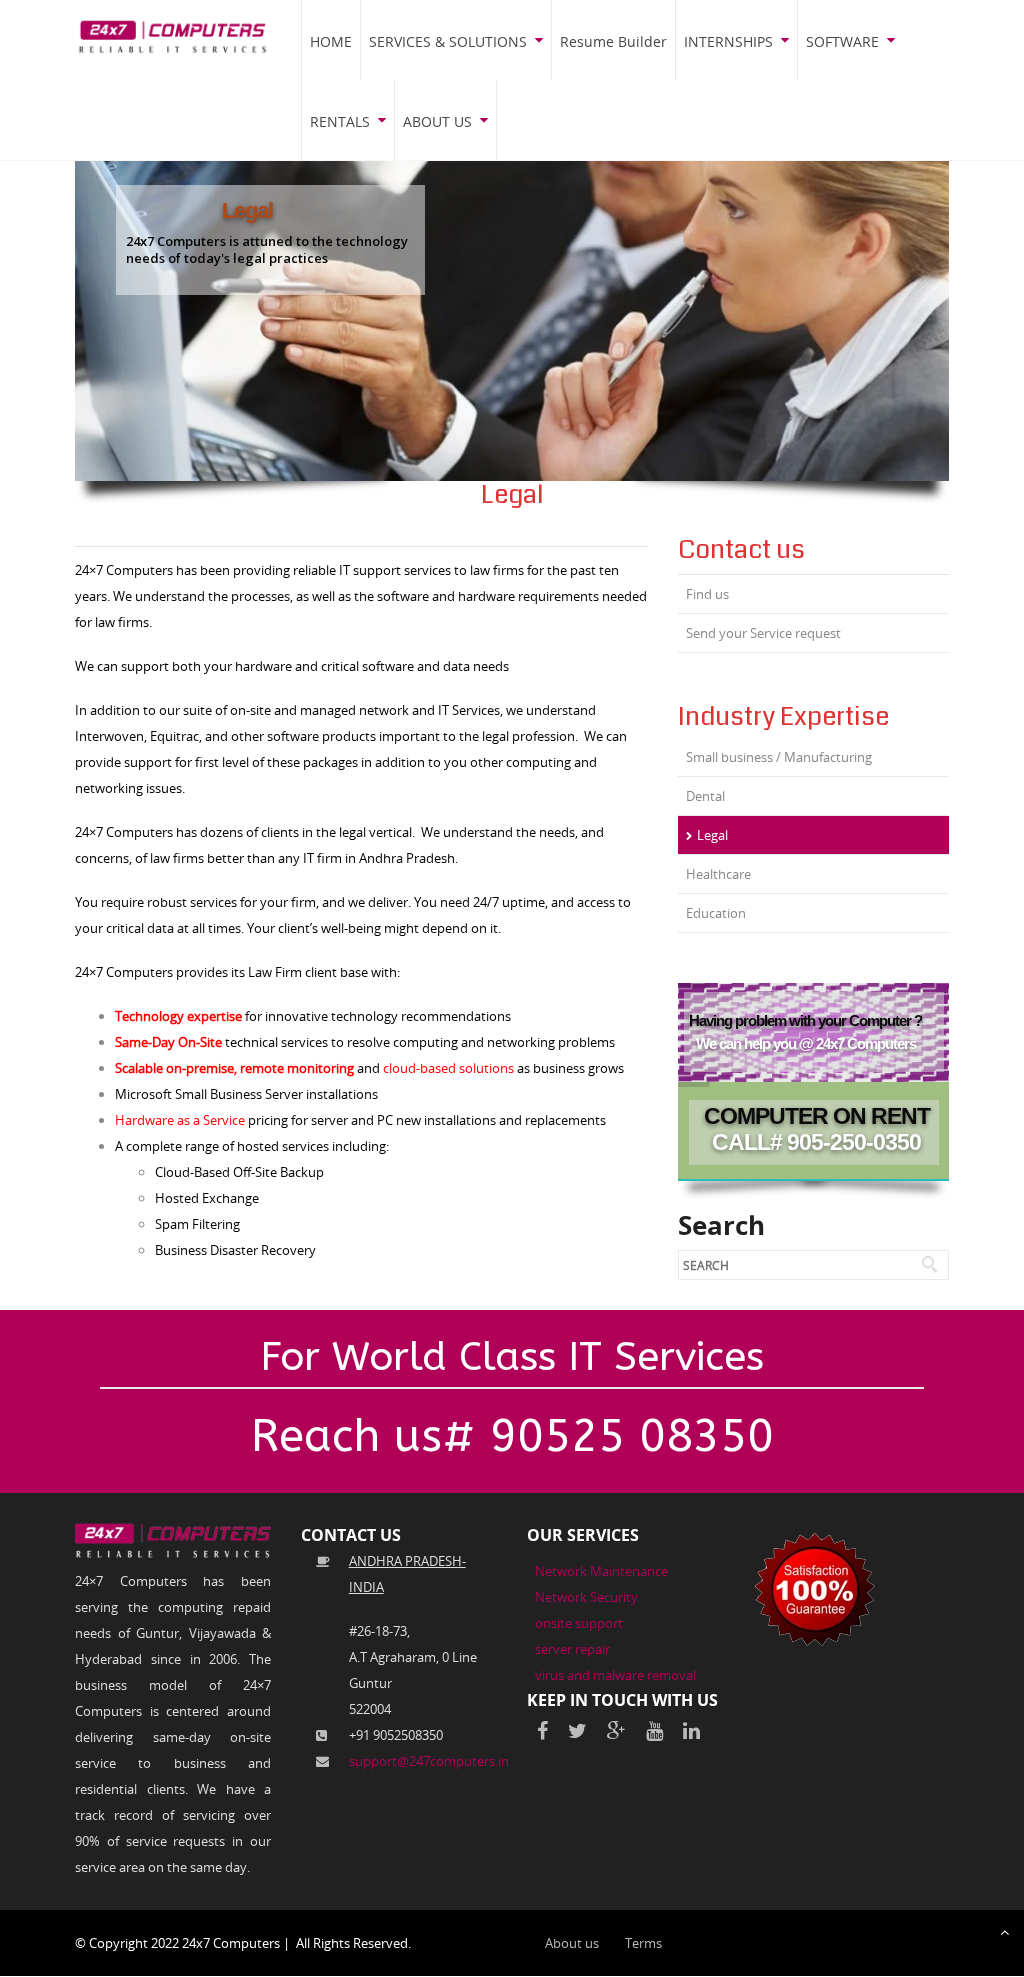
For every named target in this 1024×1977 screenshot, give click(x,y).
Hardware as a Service (180, 1120)
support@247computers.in (429, 1761)
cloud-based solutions (448, 1068)
